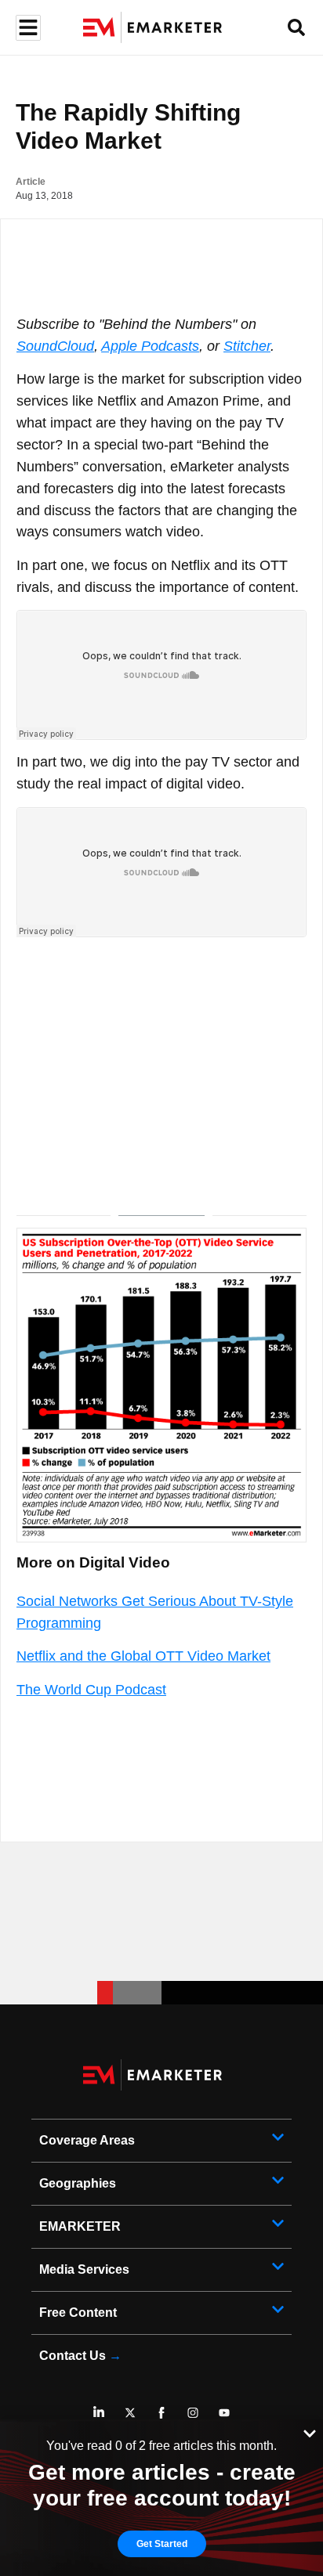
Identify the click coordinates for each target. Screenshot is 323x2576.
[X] (130, 2412)
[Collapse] (310, 2432)
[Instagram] (193, 2412)
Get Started (162, 2544)
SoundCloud (55, 346)
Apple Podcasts (150, 346)
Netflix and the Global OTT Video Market (143, 1656)
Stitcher (247, 346)
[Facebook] (161, 2412)
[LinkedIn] (99, 2412)
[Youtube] (224, 2412)
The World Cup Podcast (91, 1690)
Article (31, 182)
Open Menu (26, 28)
